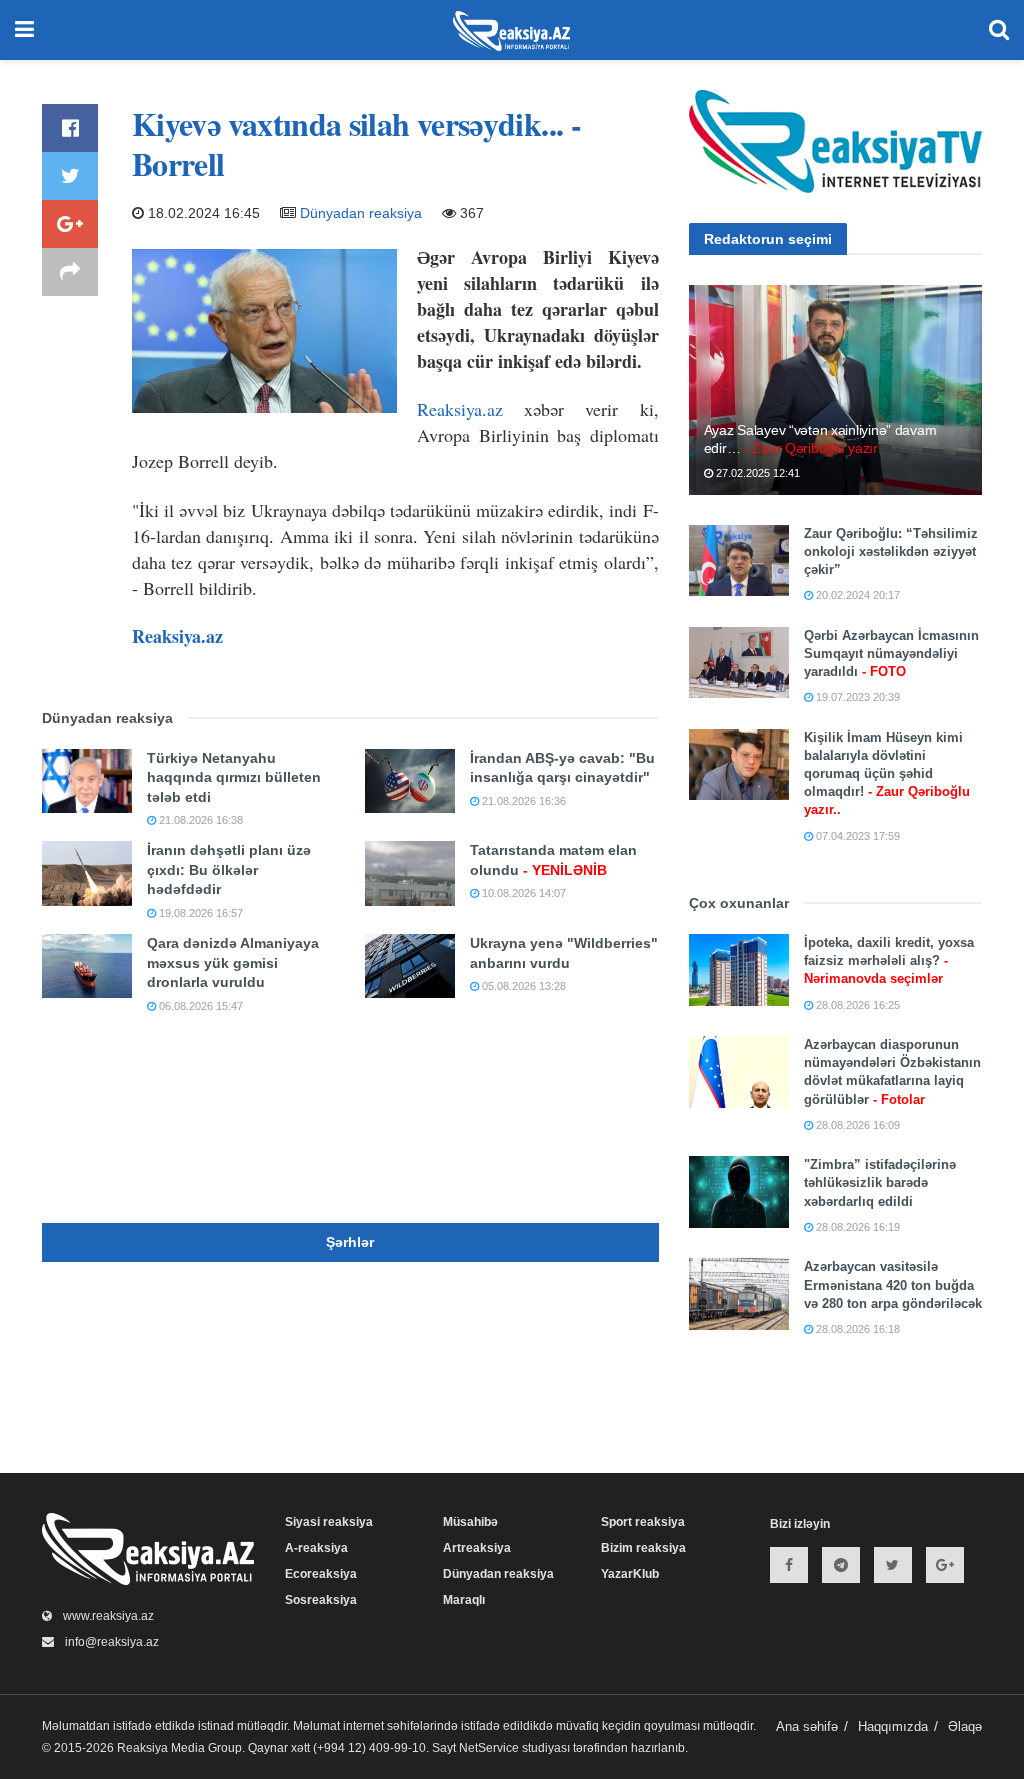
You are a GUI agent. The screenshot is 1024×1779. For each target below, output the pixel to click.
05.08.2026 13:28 (522, 986)
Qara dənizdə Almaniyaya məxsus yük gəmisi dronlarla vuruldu (233, 962)
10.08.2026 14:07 (522, 893)
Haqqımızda (893, 1726)
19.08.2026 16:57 (199, 913)
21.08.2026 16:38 (199, 820)
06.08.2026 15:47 (199, 1006)
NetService (489, 1748)
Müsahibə (470, 1522)
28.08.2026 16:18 (856, 1329)
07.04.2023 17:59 (856, 836)
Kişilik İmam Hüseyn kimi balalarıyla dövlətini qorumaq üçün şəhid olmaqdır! (887, 774)
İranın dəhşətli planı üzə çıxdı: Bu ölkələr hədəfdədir (229, 869)
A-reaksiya (316, 1548)
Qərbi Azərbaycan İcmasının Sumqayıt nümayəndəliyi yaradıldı (891, 653)
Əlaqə (965, 1726)
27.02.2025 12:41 (756, 473)
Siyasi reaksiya (329, 1522)
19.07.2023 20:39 (856, 697)
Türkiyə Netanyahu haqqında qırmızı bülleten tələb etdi (234, 777)
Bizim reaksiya (643, 1548)
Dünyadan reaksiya (361, 213)
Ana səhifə (807, 1726)
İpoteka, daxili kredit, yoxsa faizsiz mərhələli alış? (889, 960)
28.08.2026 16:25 (856, 1005)
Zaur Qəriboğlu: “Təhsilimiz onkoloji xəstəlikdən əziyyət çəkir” (891, 551)
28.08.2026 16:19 (856, 1227)
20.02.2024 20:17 (856, 595)
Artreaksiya (477, 1548)
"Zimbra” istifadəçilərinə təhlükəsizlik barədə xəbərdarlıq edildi (880, 1182)
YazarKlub (630, 1574)
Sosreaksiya (321, 1600)
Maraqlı (464, 1600)
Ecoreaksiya (321, 1574)
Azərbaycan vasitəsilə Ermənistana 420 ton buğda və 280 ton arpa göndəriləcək (893, 1284)
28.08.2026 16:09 (856, 1125)
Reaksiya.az (460, 409)
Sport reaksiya (643, 1522)
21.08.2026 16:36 (522, 801)
